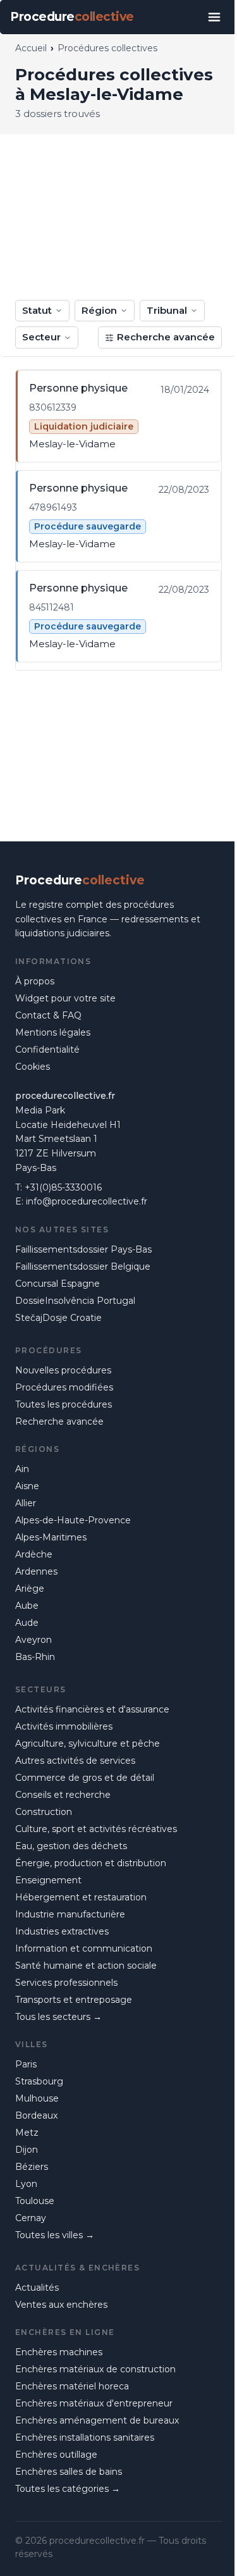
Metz (27, 2133)
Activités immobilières (64, 1726)
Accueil (31, 48)
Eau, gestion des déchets (71, 1846)
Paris (26, 2064)
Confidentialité (47, 1050)
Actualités (37, 2288)
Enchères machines (59, 2352)
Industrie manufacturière (70, 1914)
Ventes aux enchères (61, 2305)
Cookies (33, 1067)
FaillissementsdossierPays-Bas (83, 1249)
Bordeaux (36, 2115)
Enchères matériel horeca (72, 2386)
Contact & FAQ (48, 1015)
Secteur (41, 337)
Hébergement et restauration (81, 1897)
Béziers (32, 2167)
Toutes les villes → (55, 2235)
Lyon (26, 2184)
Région (99, 310)
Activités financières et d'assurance (92, 1709)
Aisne (27, 1486)
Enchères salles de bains (69, 2472)
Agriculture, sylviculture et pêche (88, 1743)
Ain (22, 1469)
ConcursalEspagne (58, 1284)
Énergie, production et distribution (91, 1863)
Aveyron (33, 1640)
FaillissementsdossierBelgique (83, 1266)
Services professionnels (66, 1983)
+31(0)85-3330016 (63, 1187)
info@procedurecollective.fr (87, 1201)
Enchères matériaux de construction (95, 2369)
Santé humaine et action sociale (86, 1966)
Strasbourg (39, 2081)
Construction (44, 1812)
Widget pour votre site (65, 998)
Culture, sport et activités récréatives (96, 1829)
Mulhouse (37, 2098)
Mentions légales (53, 1032)
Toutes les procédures (64, 1404)
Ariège (30, 1588)
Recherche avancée (166, 337)
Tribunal (167, 310)
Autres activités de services (75, 1761)
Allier (26, 1503)
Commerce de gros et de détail (85, 1778)
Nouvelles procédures (63, 1370)
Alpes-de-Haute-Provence (73, 1520)
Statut (37, 310)
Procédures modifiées (64, 1387)
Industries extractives (62, 1931)
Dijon (27, 2150)
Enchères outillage (56, 2455)
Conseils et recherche (63, 1795)
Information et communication (84, 1948)
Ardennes (36, 1571)
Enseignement (48, 1880)
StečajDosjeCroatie (58, 1318)
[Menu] (214, 17)
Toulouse (35, 2201)
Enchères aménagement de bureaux (97, 2420)
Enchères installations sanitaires (85, 2437)
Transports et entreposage (74, 2000)
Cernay (31, 2218)
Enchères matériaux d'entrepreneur (94, 2403)
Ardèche (34, 1554)
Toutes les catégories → (68, 2489)
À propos (35, 981)
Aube (27, 1606)
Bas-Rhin (35, 1657)
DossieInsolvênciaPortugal (75, 1301)
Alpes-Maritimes (51, 1537)
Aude (27, 1623)
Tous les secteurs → (58, 2017)
